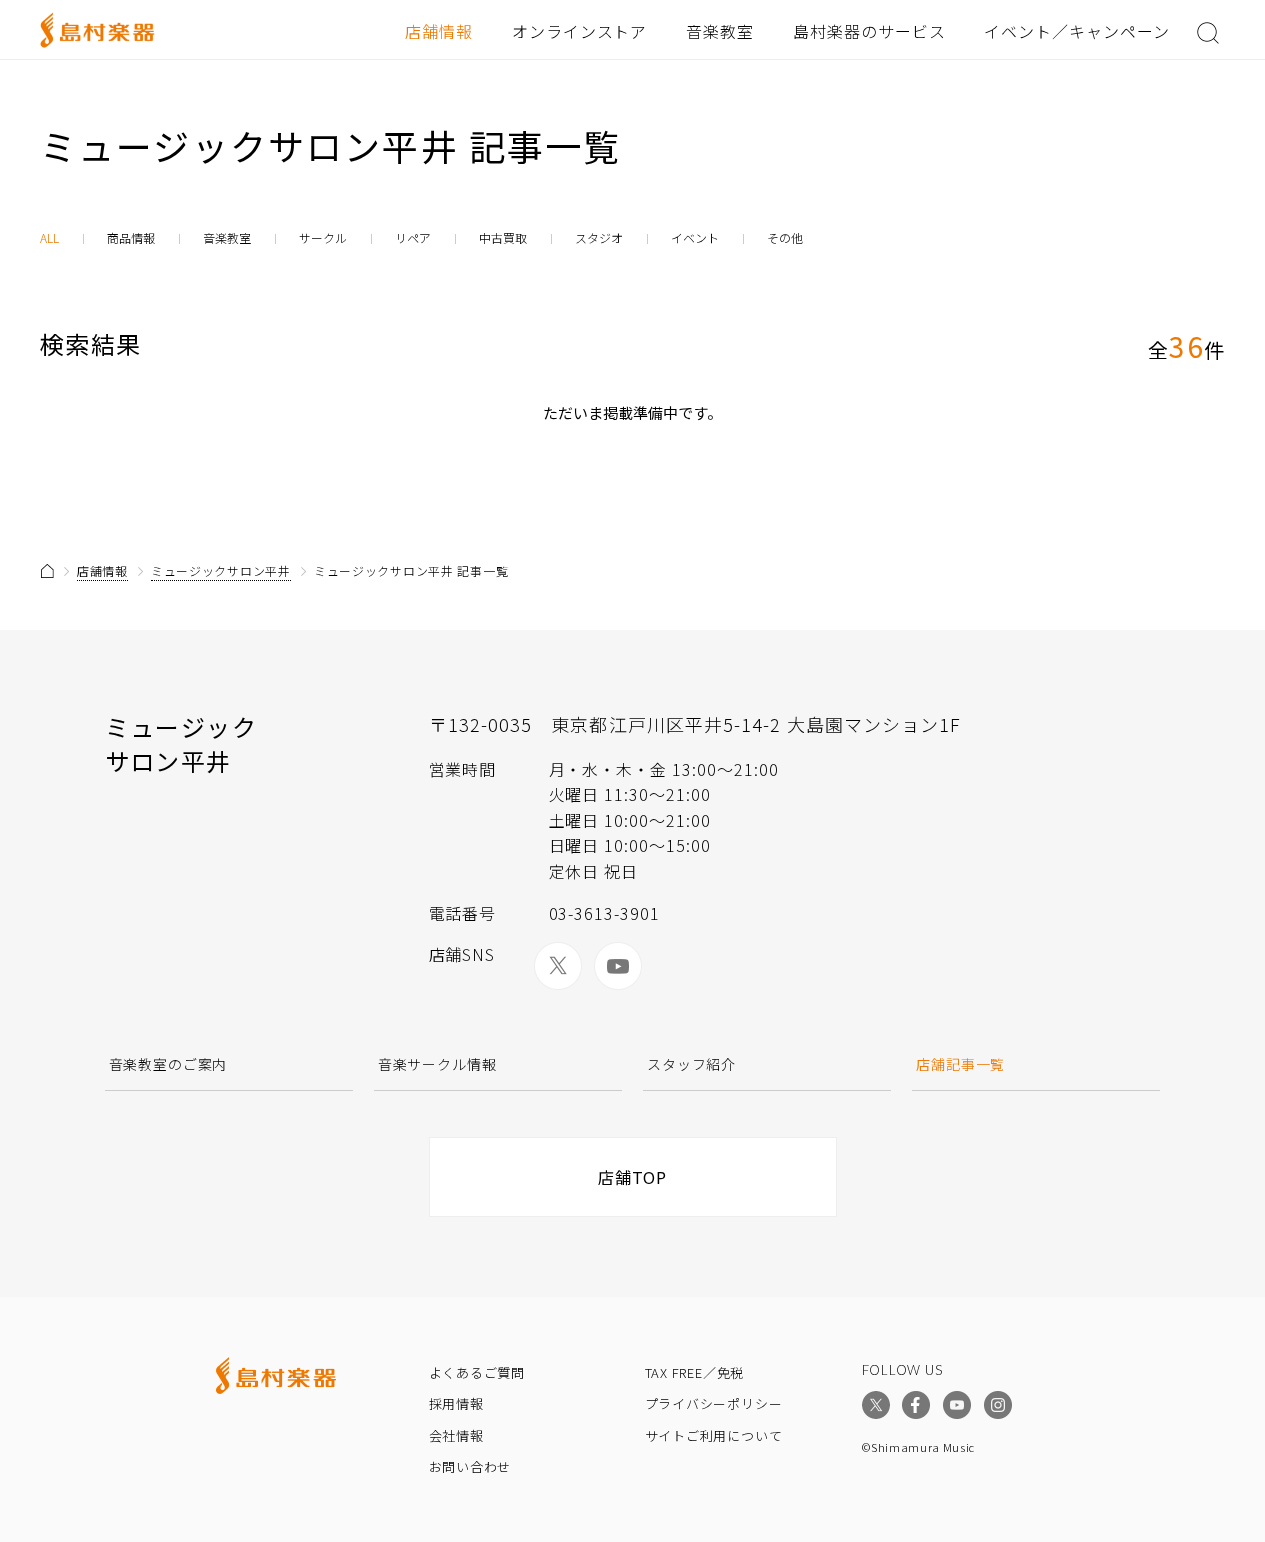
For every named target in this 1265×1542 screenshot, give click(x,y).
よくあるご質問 (477, 1372)
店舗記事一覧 (960, 1064)
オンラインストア (580, 31)
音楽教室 (720, 31)
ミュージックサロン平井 (221, 570)
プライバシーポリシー (714, 1403)
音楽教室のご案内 (168, 1064)
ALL (49, 238)
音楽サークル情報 (437, 1064)
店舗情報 (439, 31)
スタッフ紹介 (691, 1064)
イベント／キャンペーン (1077, 31)
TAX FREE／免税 (695, 1372)
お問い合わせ (470, 1466)
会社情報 (456, 1435)
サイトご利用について (714, 1435)
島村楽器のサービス (869, 31)
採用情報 (456, 1403)
